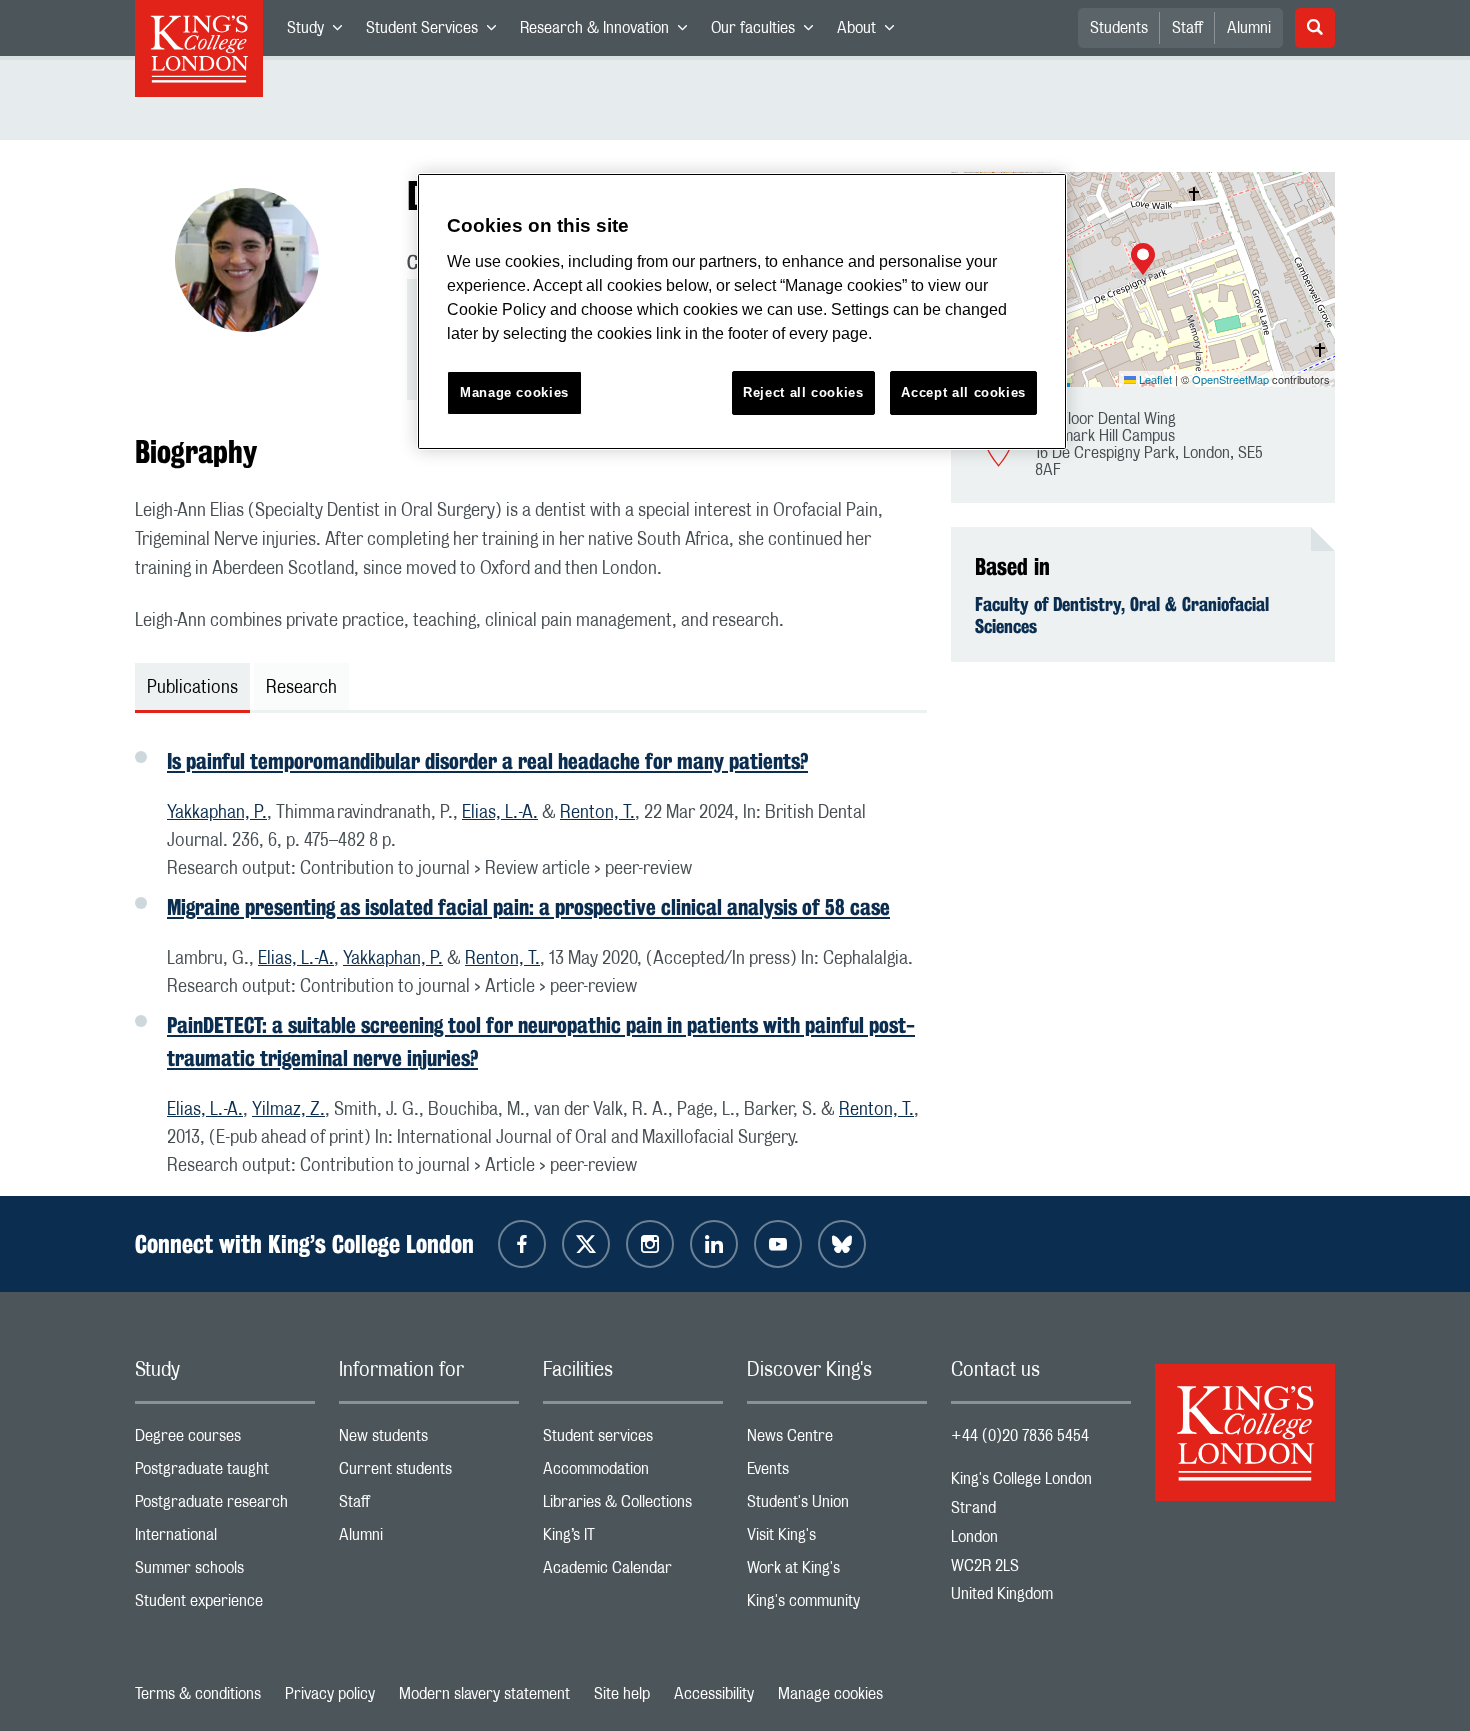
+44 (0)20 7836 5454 (1020, 1436)
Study (320, 32)
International (225, 1539)
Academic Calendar (633, 1572)
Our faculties (768, 32)
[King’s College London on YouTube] (778, 1244)
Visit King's (837, 1539)
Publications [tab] (192, 688)
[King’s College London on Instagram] (650, 1244)
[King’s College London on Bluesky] (842, 1244)
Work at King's (837, 1572)
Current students (429, 1473)
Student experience (225, 1605)
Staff (1187, 28)
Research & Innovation (609, 32)
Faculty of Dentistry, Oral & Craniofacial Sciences (1122, 615)
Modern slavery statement (484, 1694)
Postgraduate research (225, 1506)
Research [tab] (301, 688)
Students (1119, 28)
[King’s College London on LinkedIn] (714, 1244)
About (871, 32)
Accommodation (633, 1473)
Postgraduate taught (225, 1473)
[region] (742, 311)
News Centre (837, 1440)
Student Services (437, 32)
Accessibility (714, 1694)
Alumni (1249, 28)
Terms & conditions (198, 1694)
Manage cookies (830, 1694)
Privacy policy (330, 1694)
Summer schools (225, 1572)
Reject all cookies (803, 392)
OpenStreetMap (1230, 379)
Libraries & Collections (633, 1506)
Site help (622, 1694)
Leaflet (1154, 379)
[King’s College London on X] (586, 1244)
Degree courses (225, 1440)
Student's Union (837, 1506)
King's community (837, 1605)
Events (837, 1473)
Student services (633, 1440)
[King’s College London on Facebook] (522, 1244)
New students (429, 1440)
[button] (1143, 261)
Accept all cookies (963, 392)
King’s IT (633, 1539)
